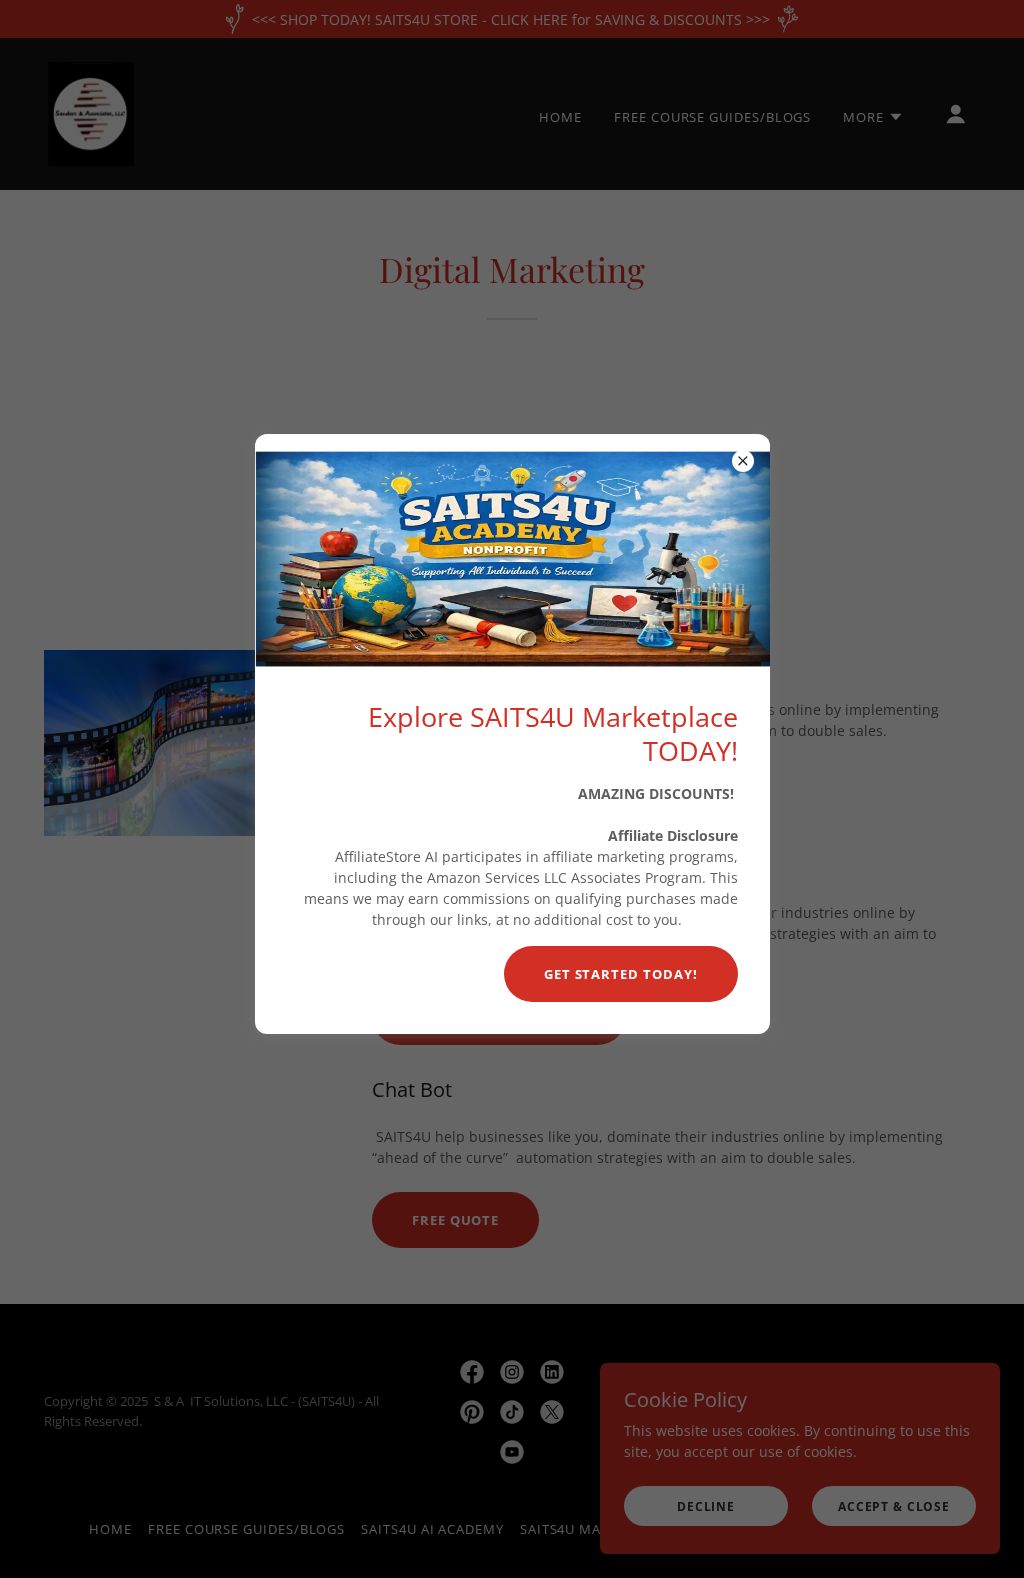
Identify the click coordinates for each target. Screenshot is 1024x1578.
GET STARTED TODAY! (621, 974)
